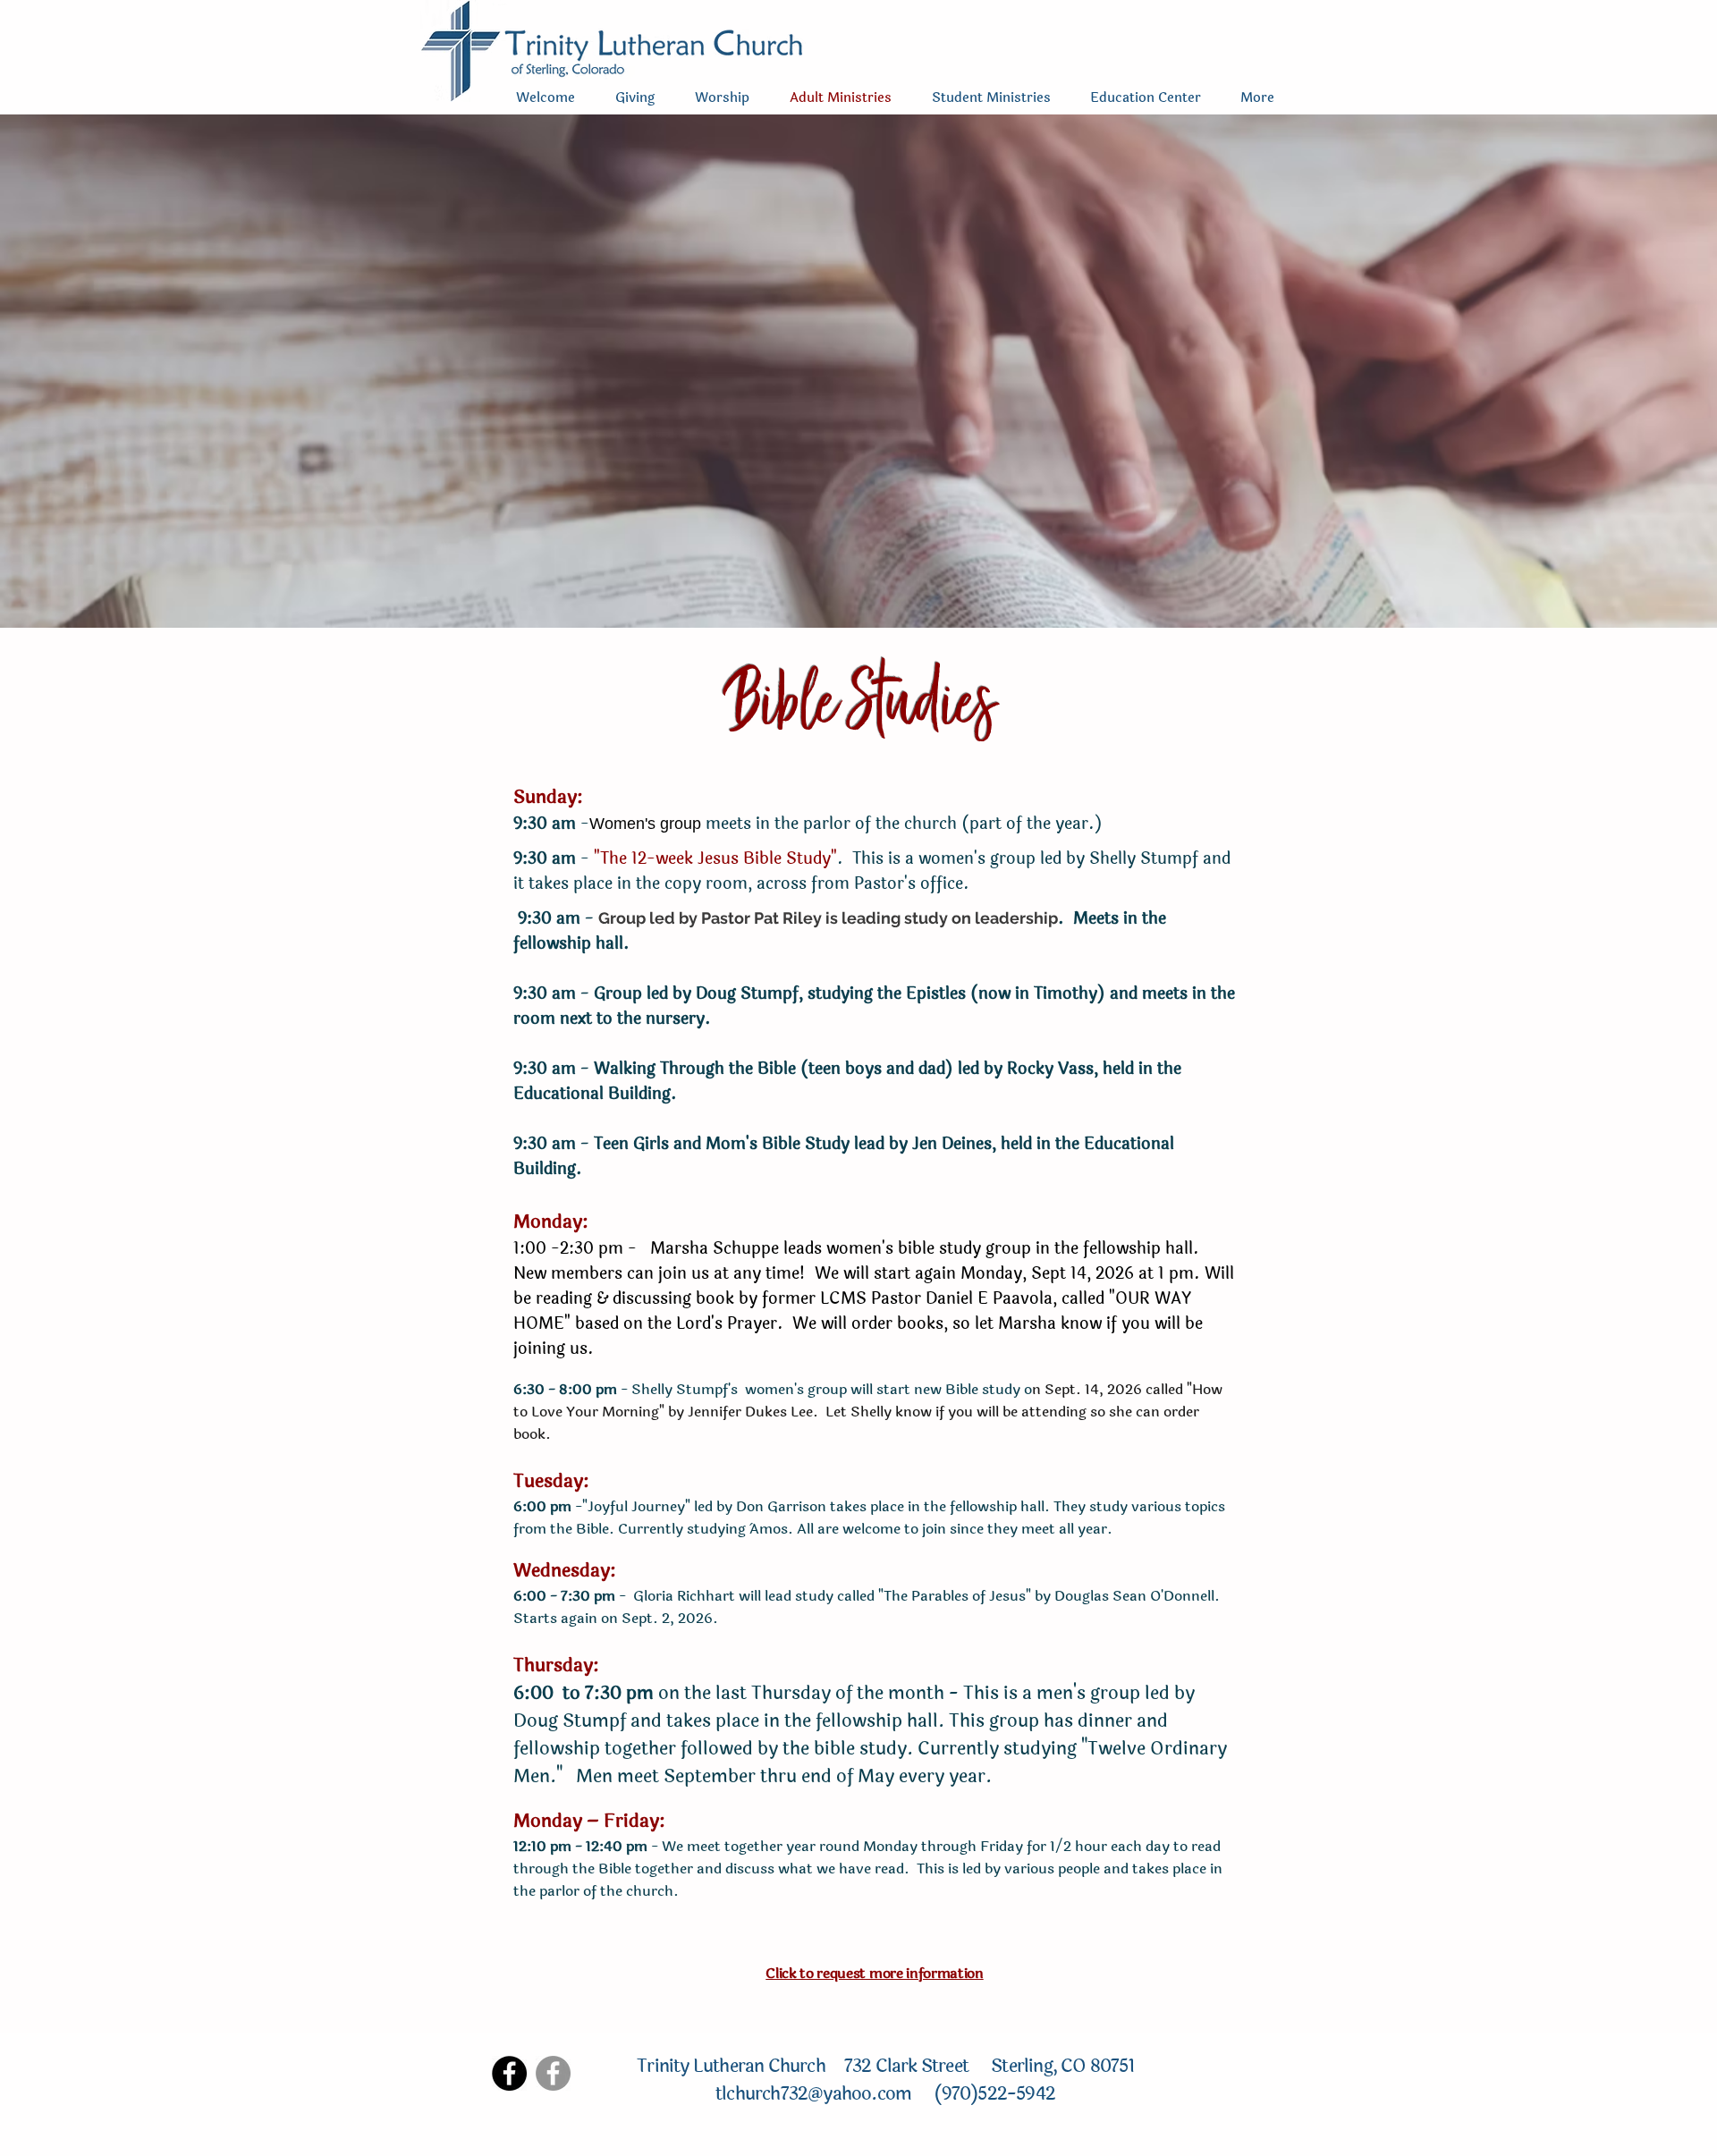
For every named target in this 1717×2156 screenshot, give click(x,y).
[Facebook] (509, 2073)
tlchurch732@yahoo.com (815, 2094)
